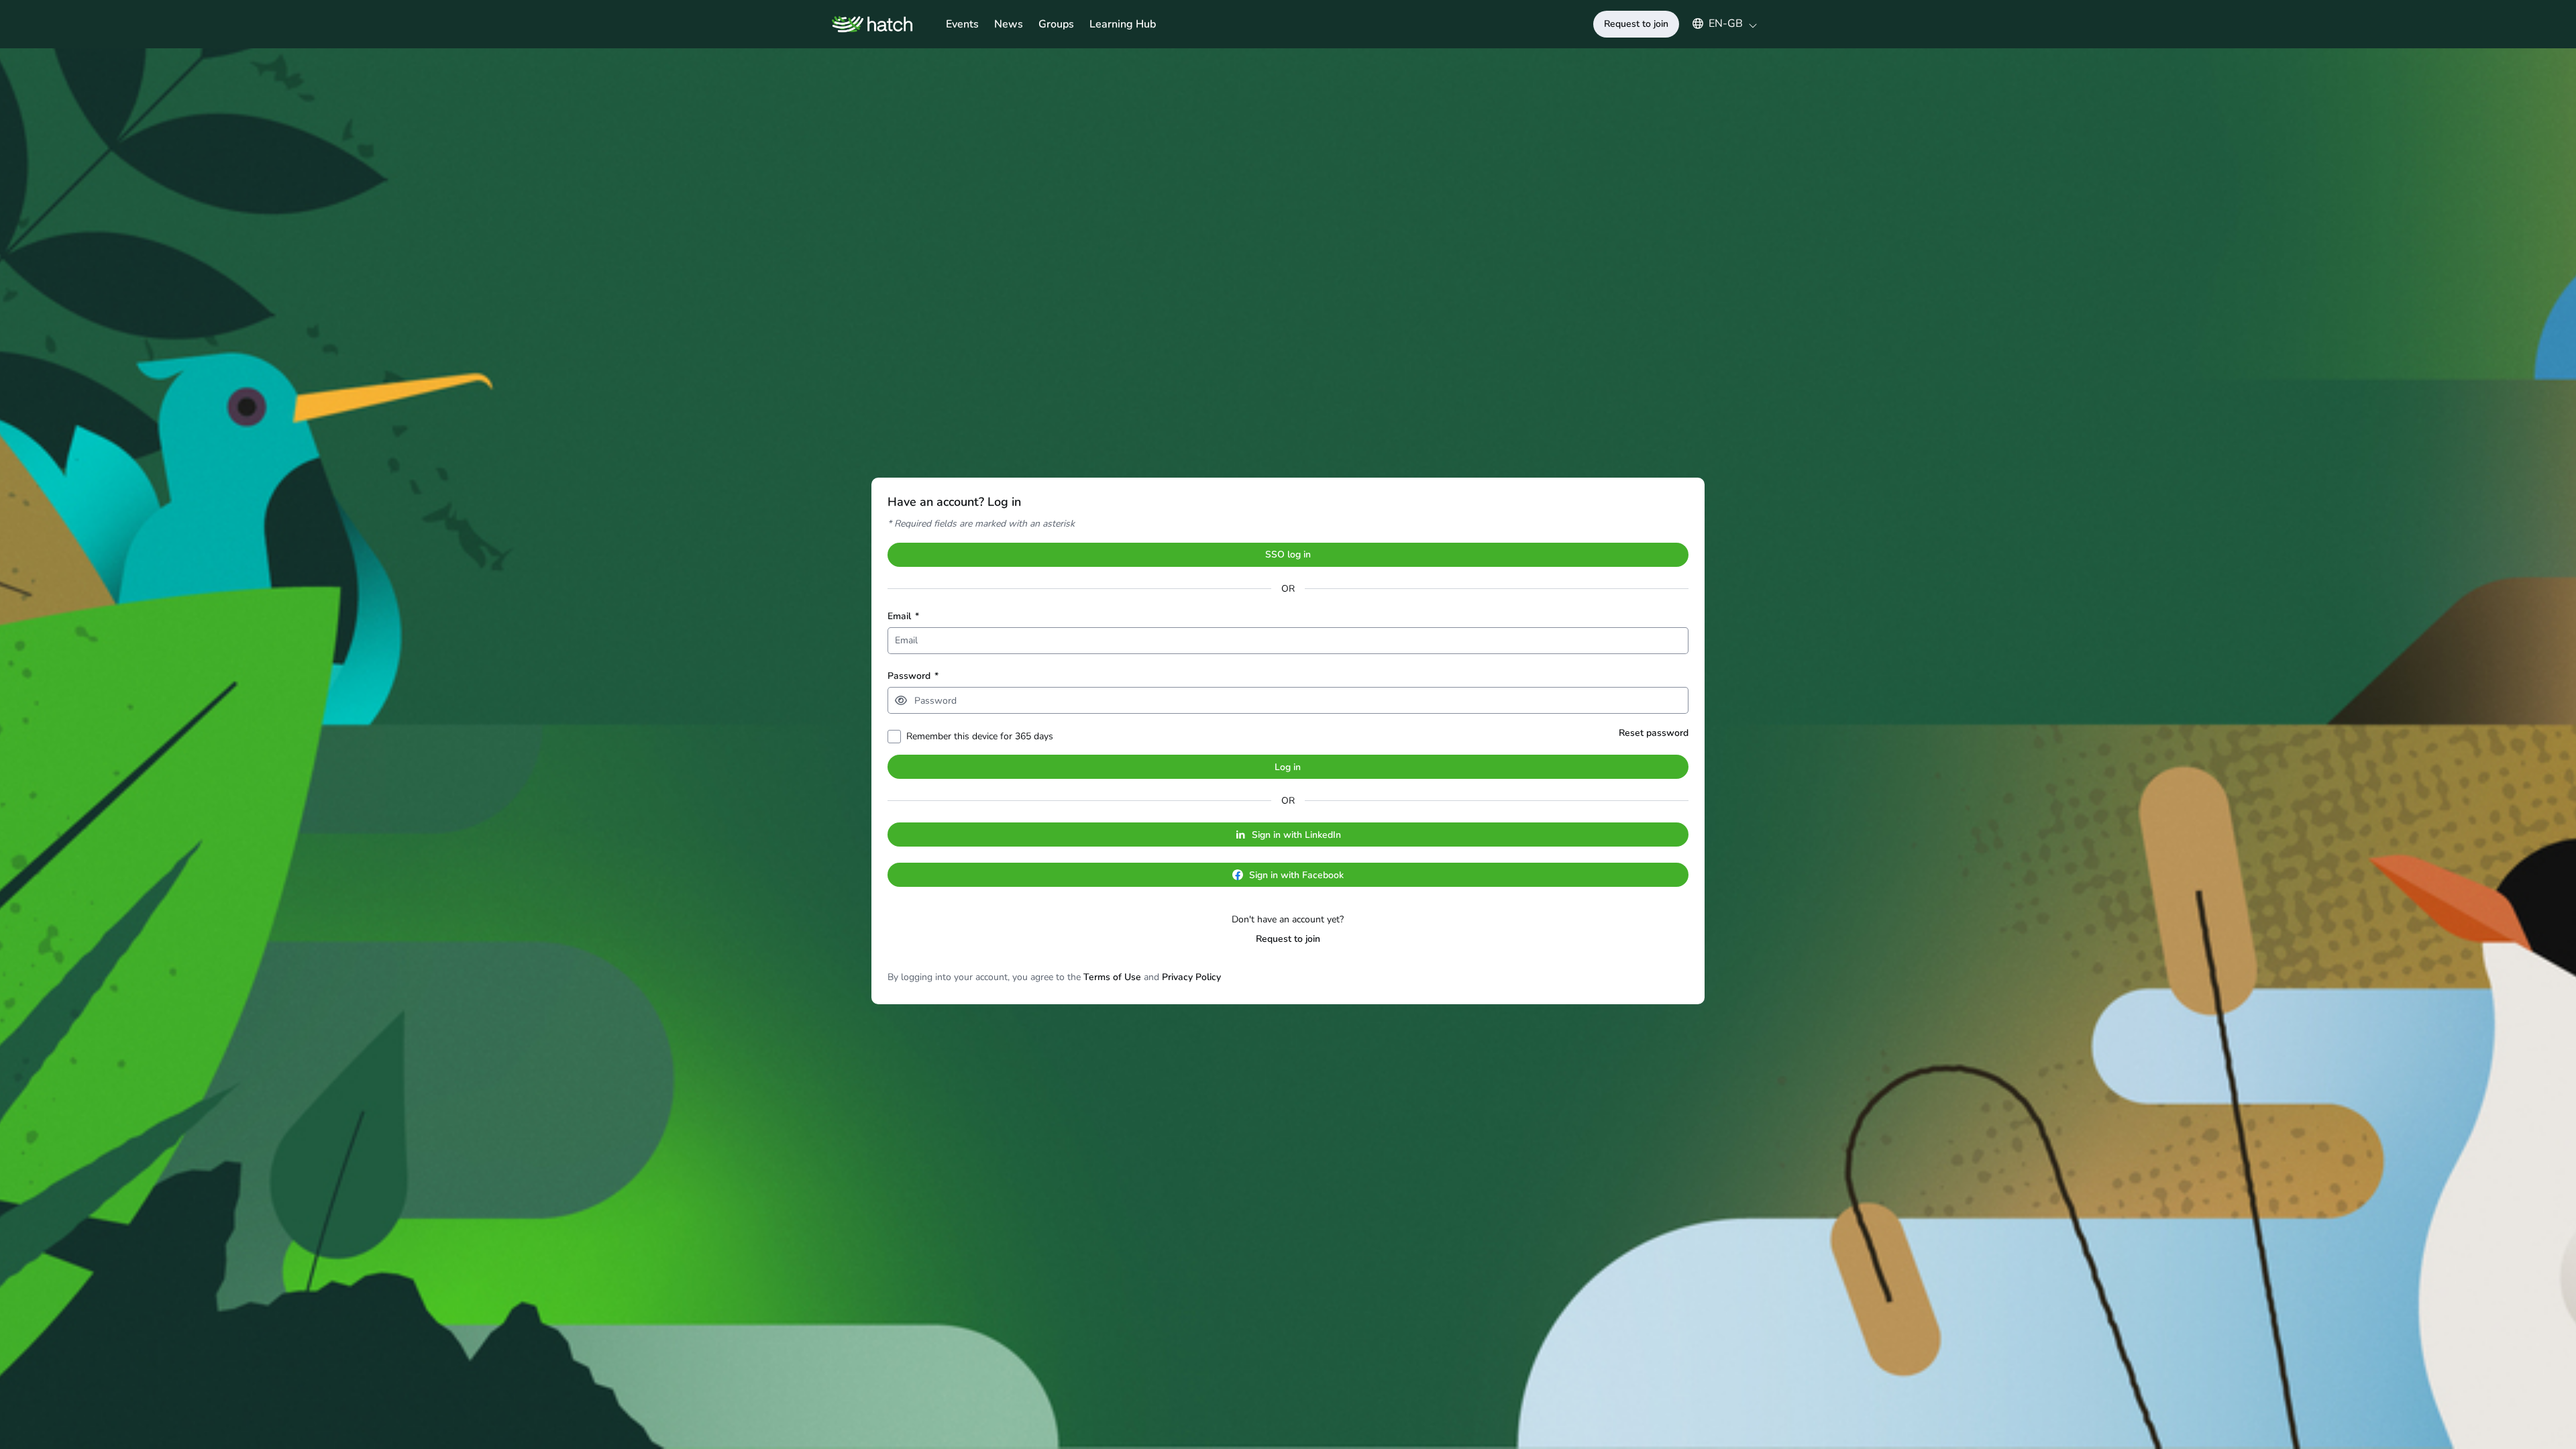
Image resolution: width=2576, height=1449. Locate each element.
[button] (1718, 23)
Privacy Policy (1191, 977)
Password (913, 676)
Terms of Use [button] (1112, 977)
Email (903, 616)
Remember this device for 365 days (980, 736)
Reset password (1654, 733)
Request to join (1288, 939)
